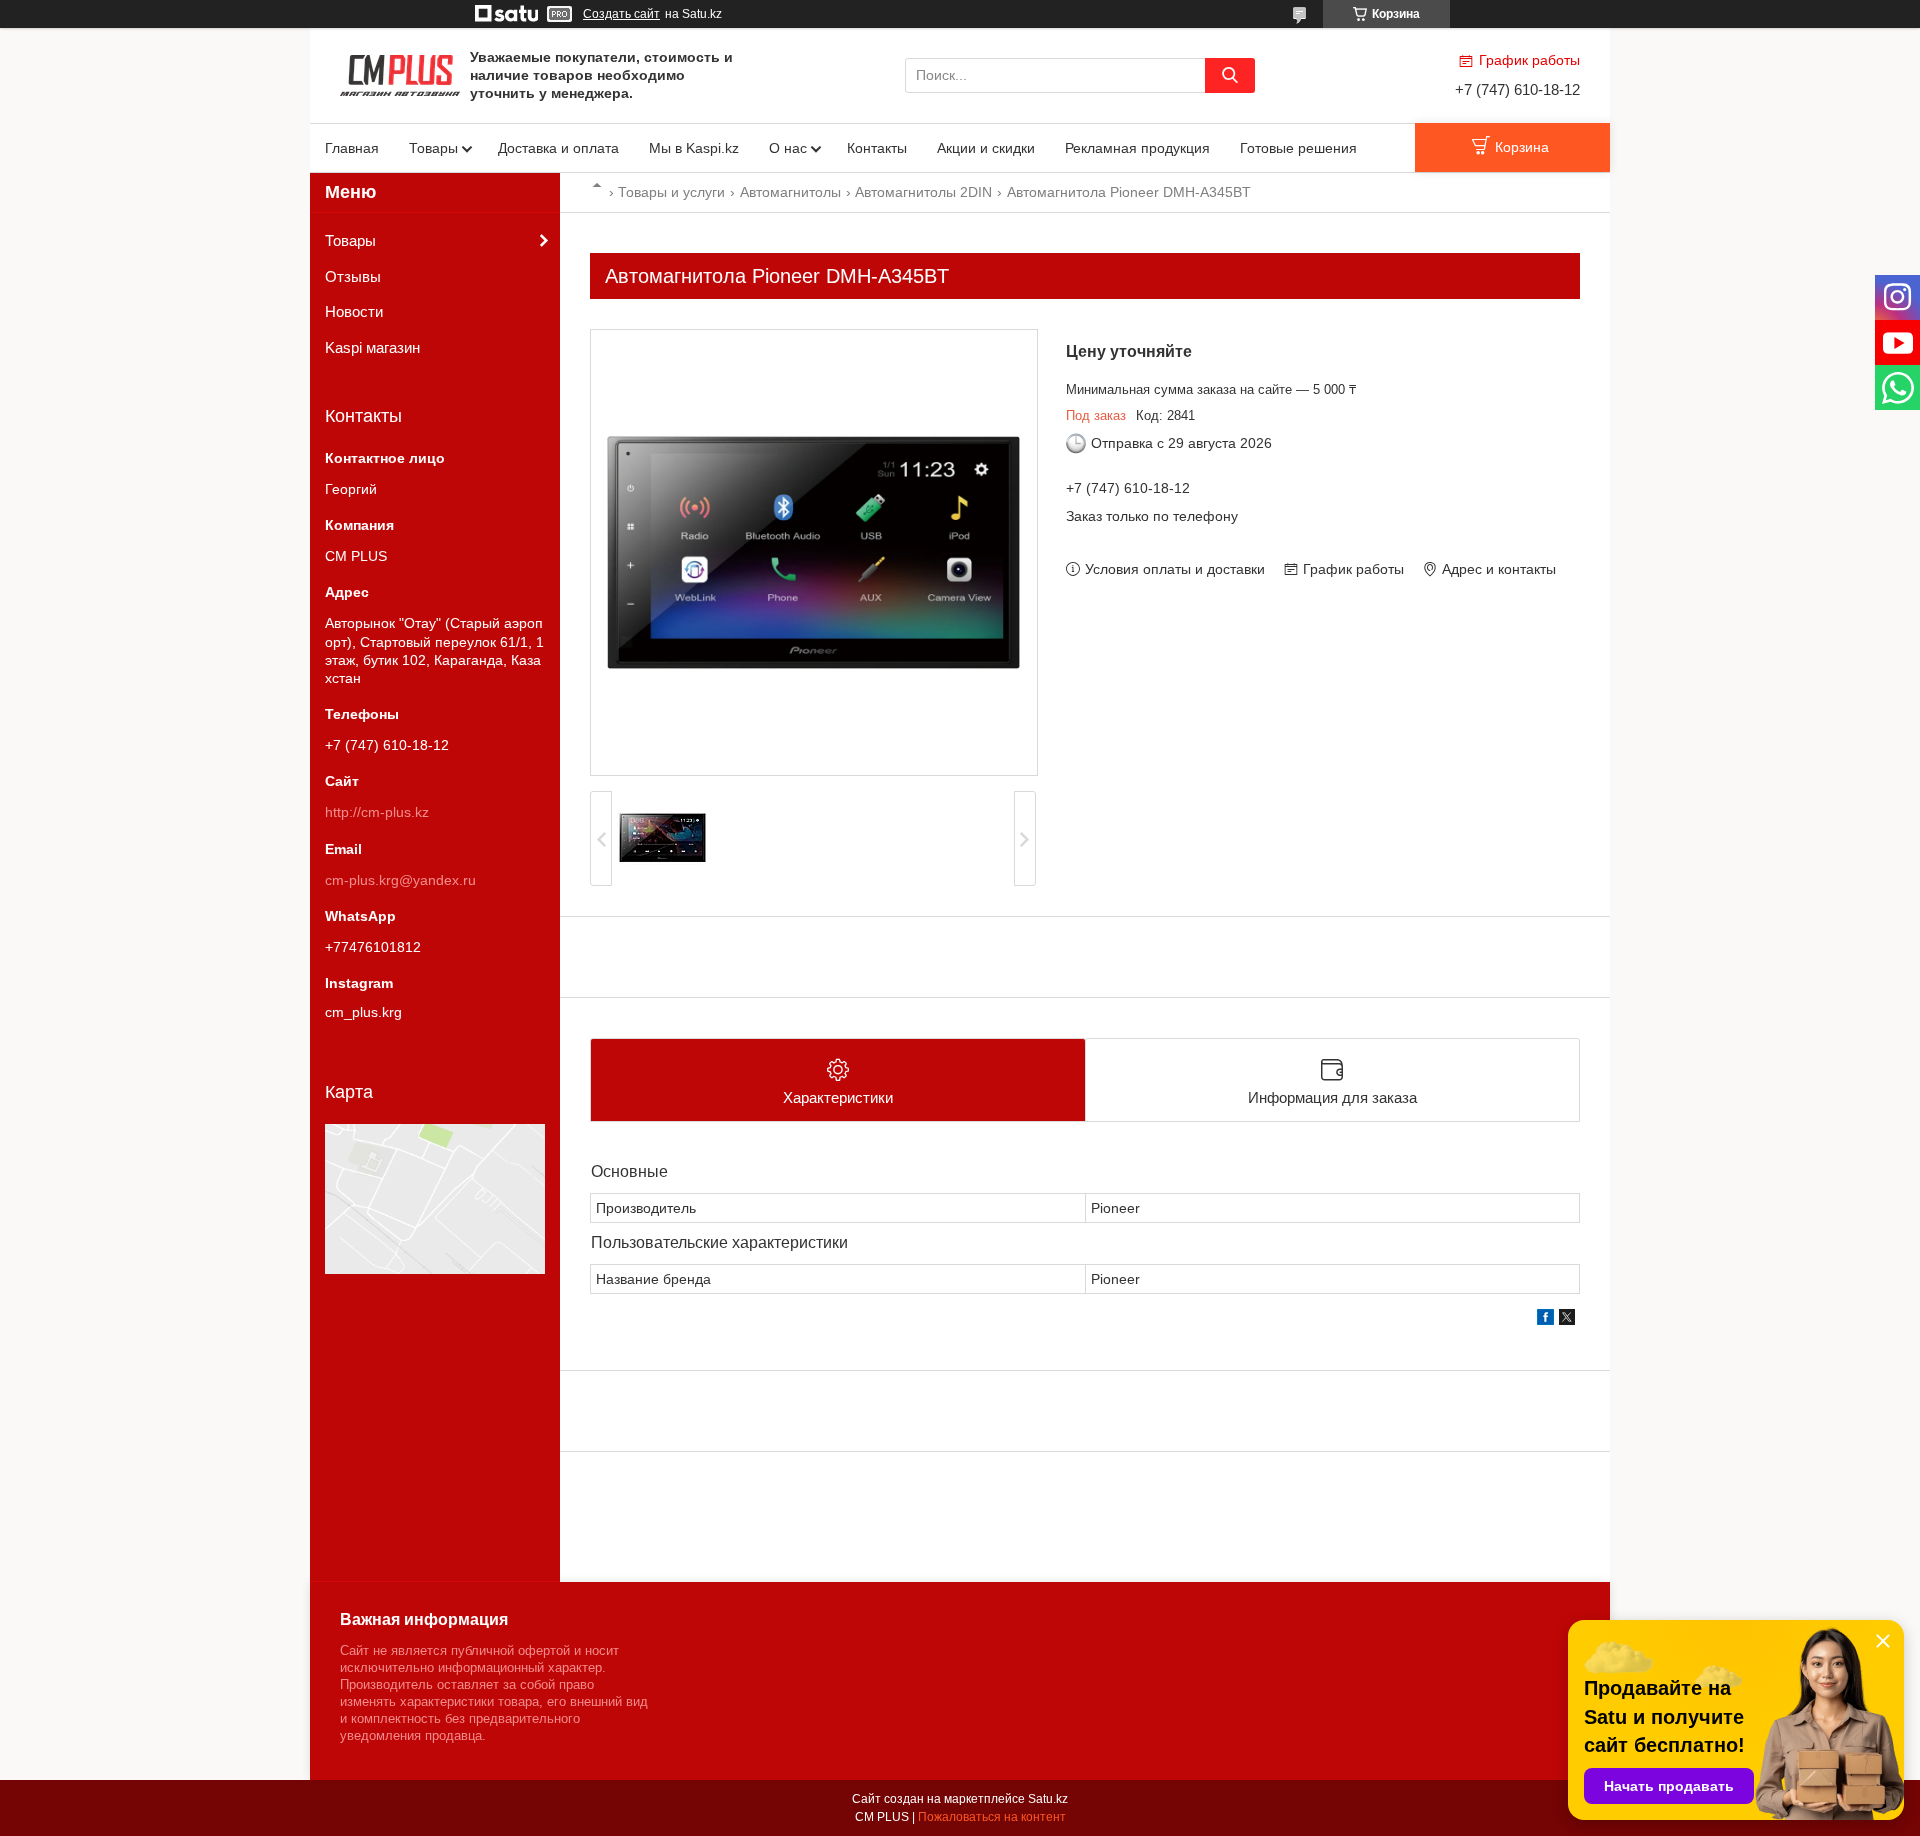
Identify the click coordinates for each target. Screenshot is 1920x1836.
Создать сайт (621, 14)
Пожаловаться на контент (992, 1817)
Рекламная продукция (1137, 148)
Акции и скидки (986, 148)
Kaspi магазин (372, 347)
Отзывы (353, 276)
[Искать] (1230, 75)
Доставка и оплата (558, 148)
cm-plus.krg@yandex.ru (400, 880)
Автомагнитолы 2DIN (923, 192)
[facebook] (1545, 1320)
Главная (352, 148)
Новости (354, 311)
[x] (1567, 1320)
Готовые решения (1298, 148)
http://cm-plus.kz (377, 812)
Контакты (877, 148)
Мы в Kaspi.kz (694, 148)
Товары (433, 148)
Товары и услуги (671, 192)
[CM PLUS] (400, 74)
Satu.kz (1048, 1799)
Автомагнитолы (790, 192)
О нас (788, 148)
